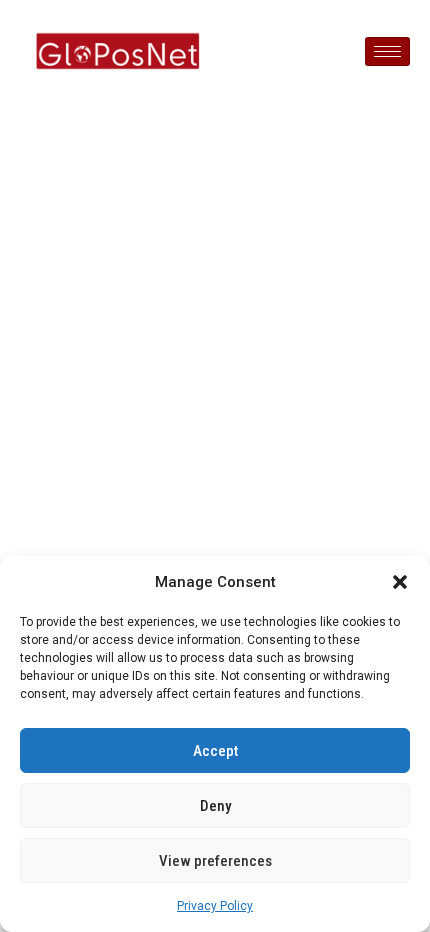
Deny (215, 806)
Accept (215, 751)
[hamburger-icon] (387, 51)
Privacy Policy (215, 906)
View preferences (215, 861)
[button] (400, 582)
